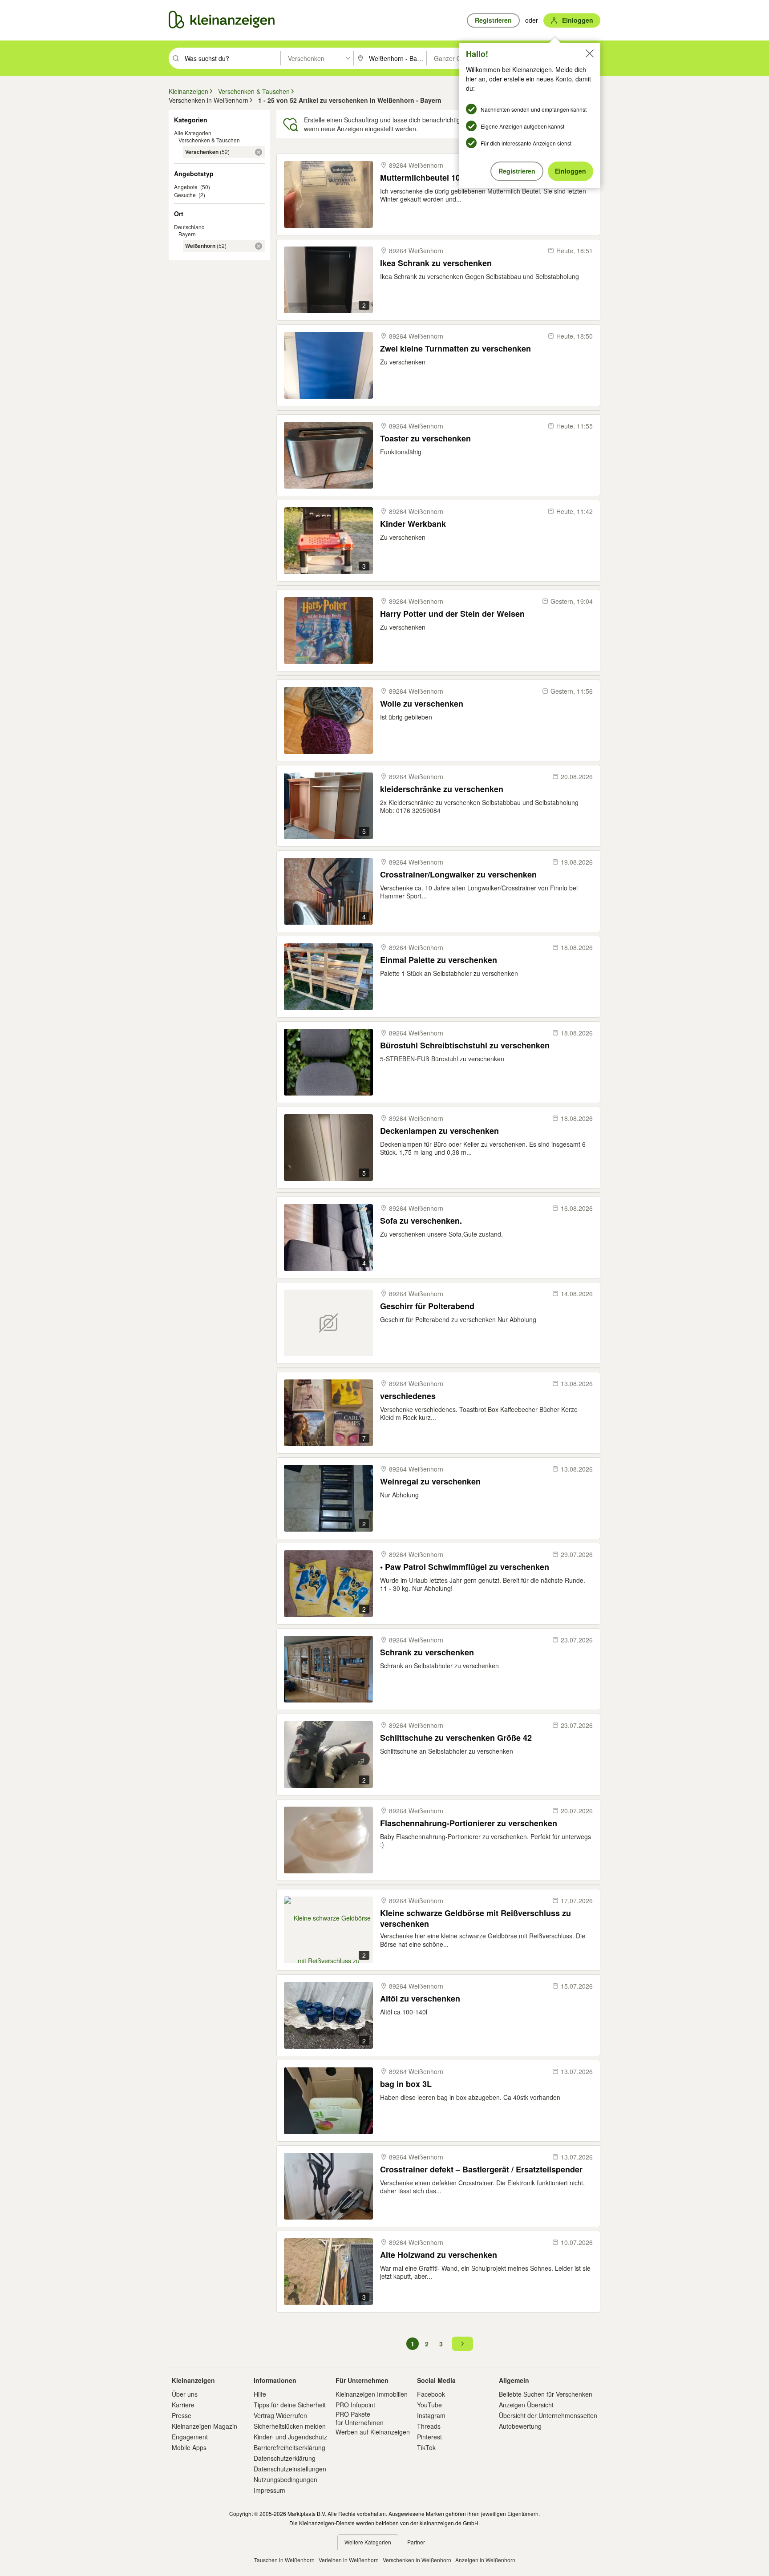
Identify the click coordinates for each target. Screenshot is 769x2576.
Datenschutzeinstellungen (290, 2469)
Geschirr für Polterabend (427, 1306)
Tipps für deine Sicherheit (290, 2405)
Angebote (186, 187)
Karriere (183, 2405)
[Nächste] (462, 2344)
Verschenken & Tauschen (209, 140)
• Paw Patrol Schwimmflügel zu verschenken (465, 1567)
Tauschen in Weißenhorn (284, 2560)
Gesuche (185, 195)
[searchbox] (232, 58)
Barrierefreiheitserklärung (289, 2447)
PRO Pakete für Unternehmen (360, 2418)
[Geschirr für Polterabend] (328, 1323)
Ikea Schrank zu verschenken (436, 263)
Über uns (185, 2394)
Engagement (190, 2437)
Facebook (431, 2394)
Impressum (269, 2490)
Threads (429, 2426)
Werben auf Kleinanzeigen (373, 2432)
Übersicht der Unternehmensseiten (548, 2415)
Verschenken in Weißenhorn (417, 2560)
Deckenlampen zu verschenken (439, 1131)
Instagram (431, 2415)
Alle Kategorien (193, 133)
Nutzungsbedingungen (285, 2479)
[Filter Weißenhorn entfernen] (259, 246)
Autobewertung (520, 2426)
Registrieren (517, 171)
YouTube (429, 2405)
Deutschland (189, 227)
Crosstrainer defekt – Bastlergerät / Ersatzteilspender (481, 2170)
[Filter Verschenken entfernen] (259, 152)
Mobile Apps (189, 2447)
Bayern (187, 234)
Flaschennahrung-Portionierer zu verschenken (469, 1823)
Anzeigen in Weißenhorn (485, 2560)
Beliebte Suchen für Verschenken (546, 2394)
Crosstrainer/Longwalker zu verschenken (458, 875)
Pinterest (429, 2437)
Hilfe (260, 2394)
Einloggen (571, 171)
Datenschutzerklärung (285, 2458)
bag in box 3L (406, 2084)
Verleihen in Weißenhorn (349, 2560)
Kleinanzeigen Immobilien (372, 2394)
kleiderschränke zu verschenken (442, 789)
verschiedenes (408, 1396)
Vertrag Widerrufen (280, 2415)
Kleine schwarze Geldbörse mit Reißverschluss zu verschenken (476, 1918)
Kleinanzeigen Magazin (204, 2426)
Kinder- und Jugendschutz (290, 2437)
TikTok (426, 2447)
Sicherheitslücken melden (290, 2426)
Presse (182, 2415)
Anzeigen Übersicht (526, 2405)
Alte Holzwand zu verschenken (439, 2255)
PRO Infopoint (355, 2405)
